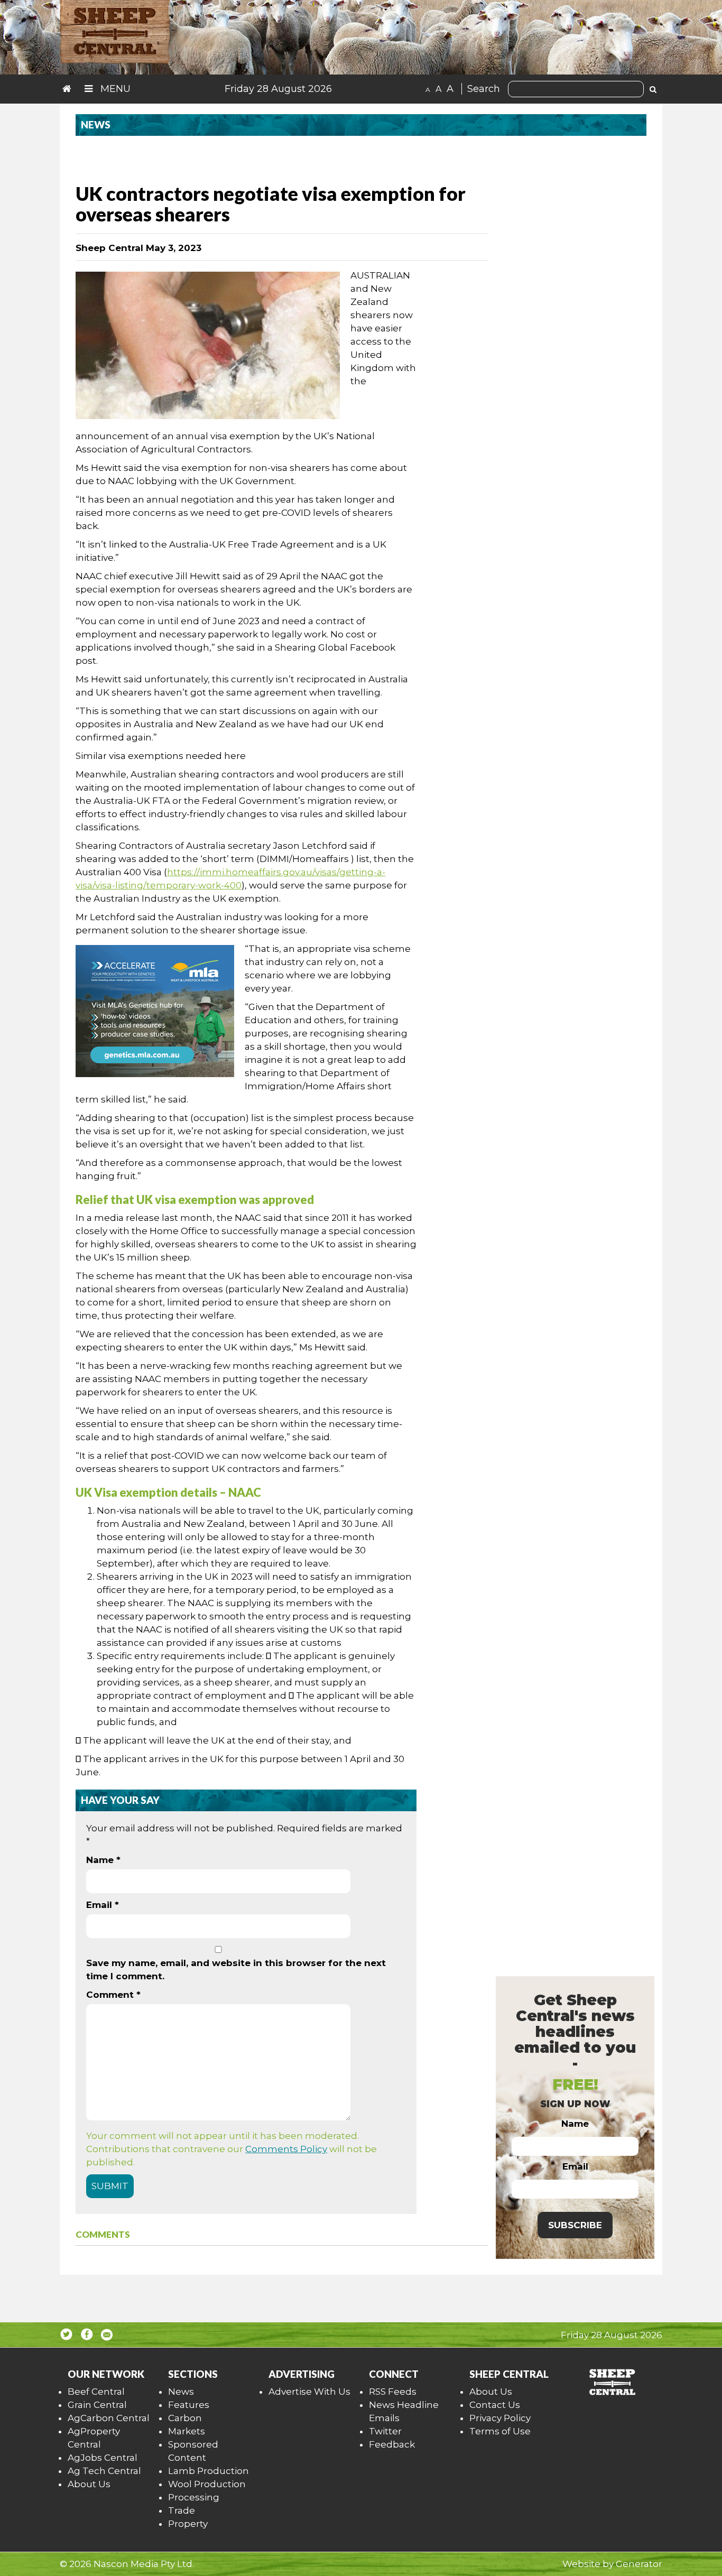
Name (103, 1860)
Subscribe (575, 2225)
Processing (194, 2497)
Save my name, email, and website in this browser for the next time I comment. (236, 1970)
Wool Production (207, 2484)
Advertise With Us (309, 2392)
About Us (89, 2484)
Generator (639, 2564)
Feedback (392, 2444)
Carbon (185, 2418)
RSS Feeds (393, 2392)
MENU (114, 89)
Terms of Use (500, 2431)
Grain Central (97, 2405)
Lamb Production (209, 2471)
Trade (182, 2510)
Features (189, 2405)
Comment (113, 1995)
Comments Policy (286, 2149)
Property (188, 2524)
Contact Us (495, 2405)
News (181, 2392)
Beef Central (96, 2392)
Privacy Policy (500, 2418)
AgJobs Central (103, 2458)
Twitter (385, 2431)
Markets (187, 2431)
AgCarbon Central (109, 2418)
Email (103, 1905)
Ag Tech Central (104, 2471)
